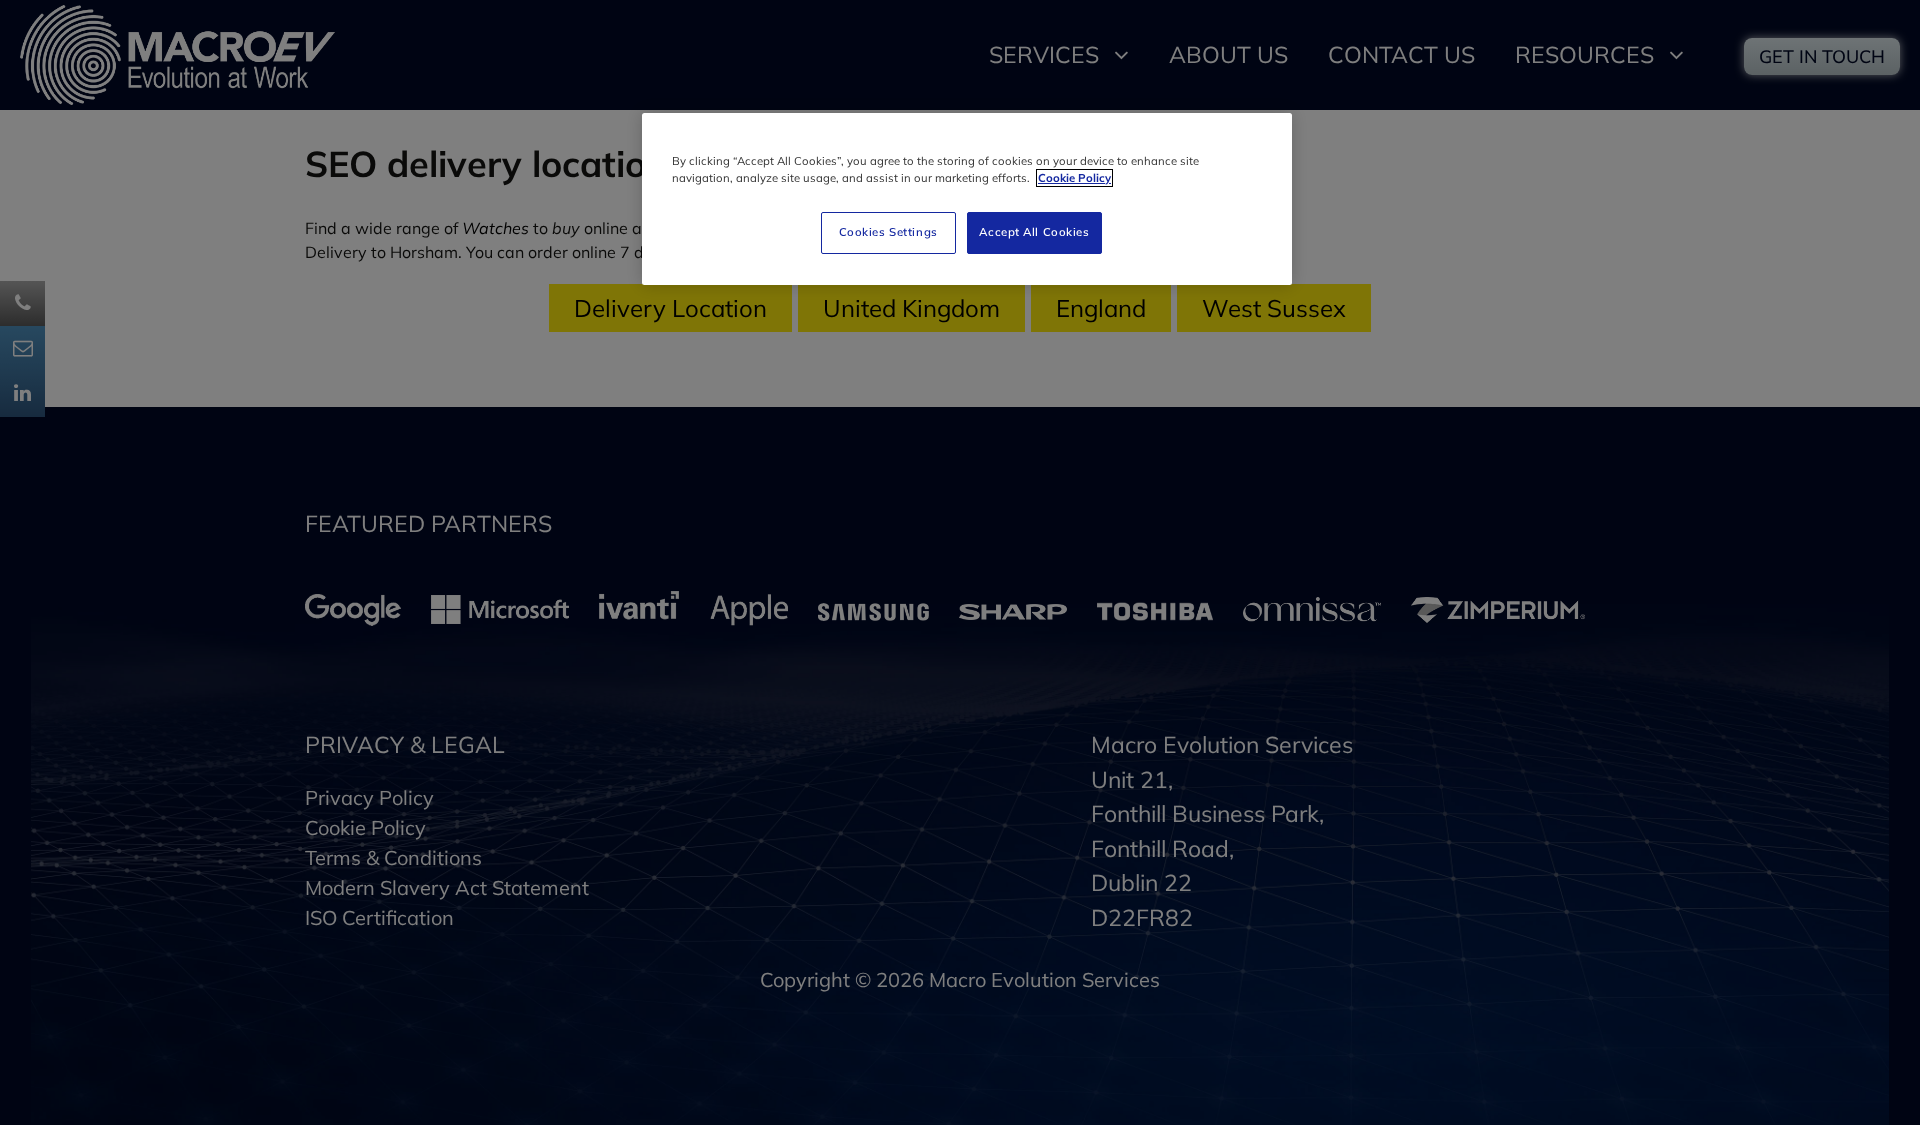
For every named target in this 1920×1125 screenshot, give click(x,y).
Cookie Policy (1074, 178)
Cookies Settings (888, 232)
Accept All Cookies (1034, 232)
